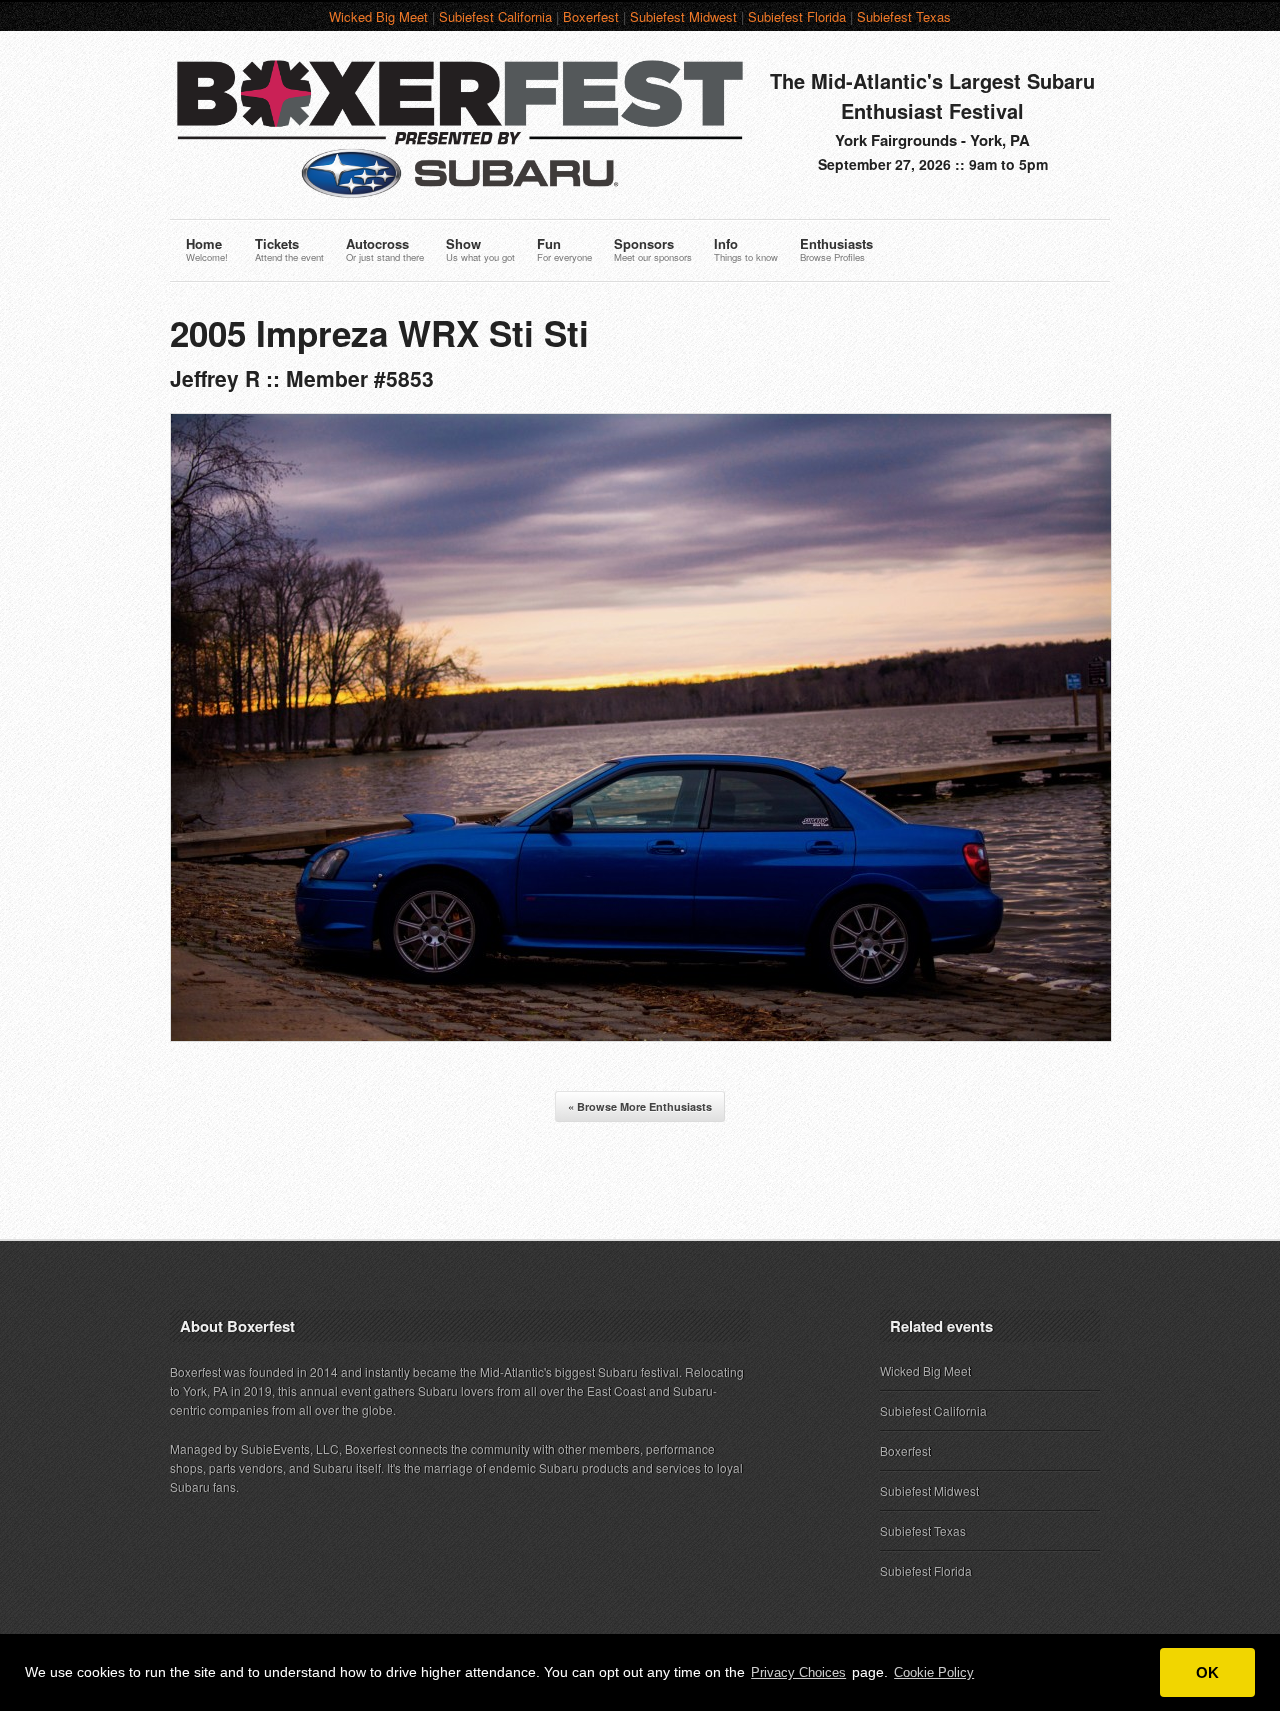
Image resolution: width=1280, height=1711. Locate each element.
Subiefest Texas (904, 16)
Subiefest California (495, 16)
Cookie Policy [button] (934, 1672)
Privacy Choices (798, 1672)
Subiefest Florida (797, 16)
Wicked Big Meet (378, 16)
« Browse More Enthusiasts (640, 1106)
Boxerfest (591, 16)
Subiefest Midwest (683, 16)
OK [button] (1207, 1672)
